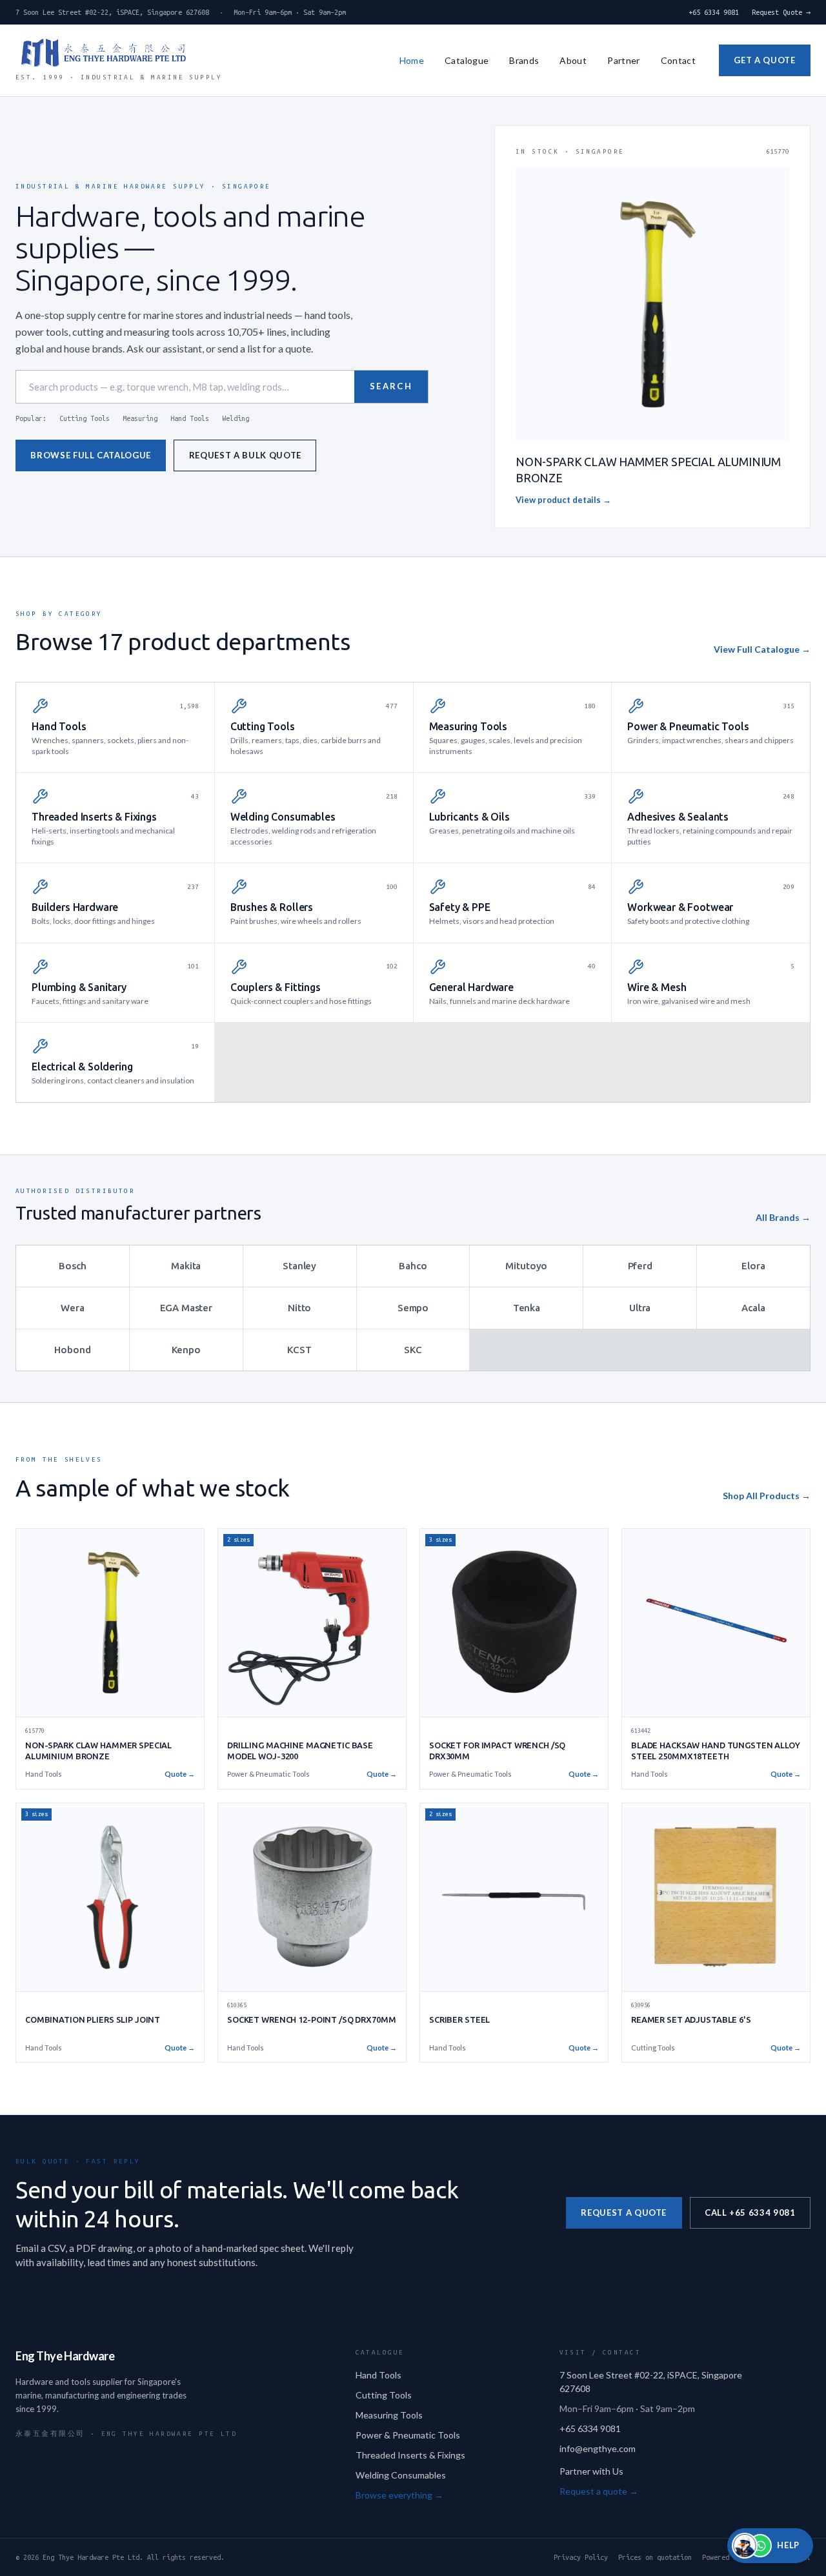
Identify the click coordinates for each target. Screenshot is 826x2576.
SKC (413, 1350)
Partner (623, 60)
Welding (236, 418)
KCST (299, 1350)
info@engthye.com (598, 2448)
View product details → (563, 500)
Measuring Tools (389, 2415)
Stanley (299, 1266)
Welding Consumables (401, 2475)
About (573, 60)
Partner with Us (591, 2471)
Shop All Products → (767, 1496)
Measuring (140, 418)
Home (412, 60)
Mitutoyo (526, 1266)
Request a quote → (599, 2491)
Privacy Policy (581, 2557)
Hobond (72, 1350)
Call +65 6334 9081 (750, 2213)
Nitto (299, 1308)
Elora (753, 1266)
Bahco (413, 1266)
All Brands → (783, 1217)
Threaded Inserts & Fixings (410, 2455)
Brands (524, 60)
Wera (72, 1308)
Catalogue (467, 60)
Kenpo (186, 1350)
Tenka (527, 1308)
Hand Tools (190, 418)
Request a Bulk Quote (245, 455)
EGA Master (186, 1308)
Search (391, 386)
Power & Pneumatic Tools (408, 2435)
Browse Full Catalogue (91, 455)
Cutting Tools (85, 418)
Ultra (640, 1308)
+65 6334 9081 (714, 12)
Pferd (640, 1266)
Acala (753, 1308)
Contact (678, 60)
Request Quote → (781, 12)
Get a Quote (764, 60)
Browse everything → (399, 2495)
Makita (186, 1266)
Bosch (72, 1266)
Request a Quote (624, 2213)
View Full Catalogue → (762, 649)
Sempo (413, 1308)
